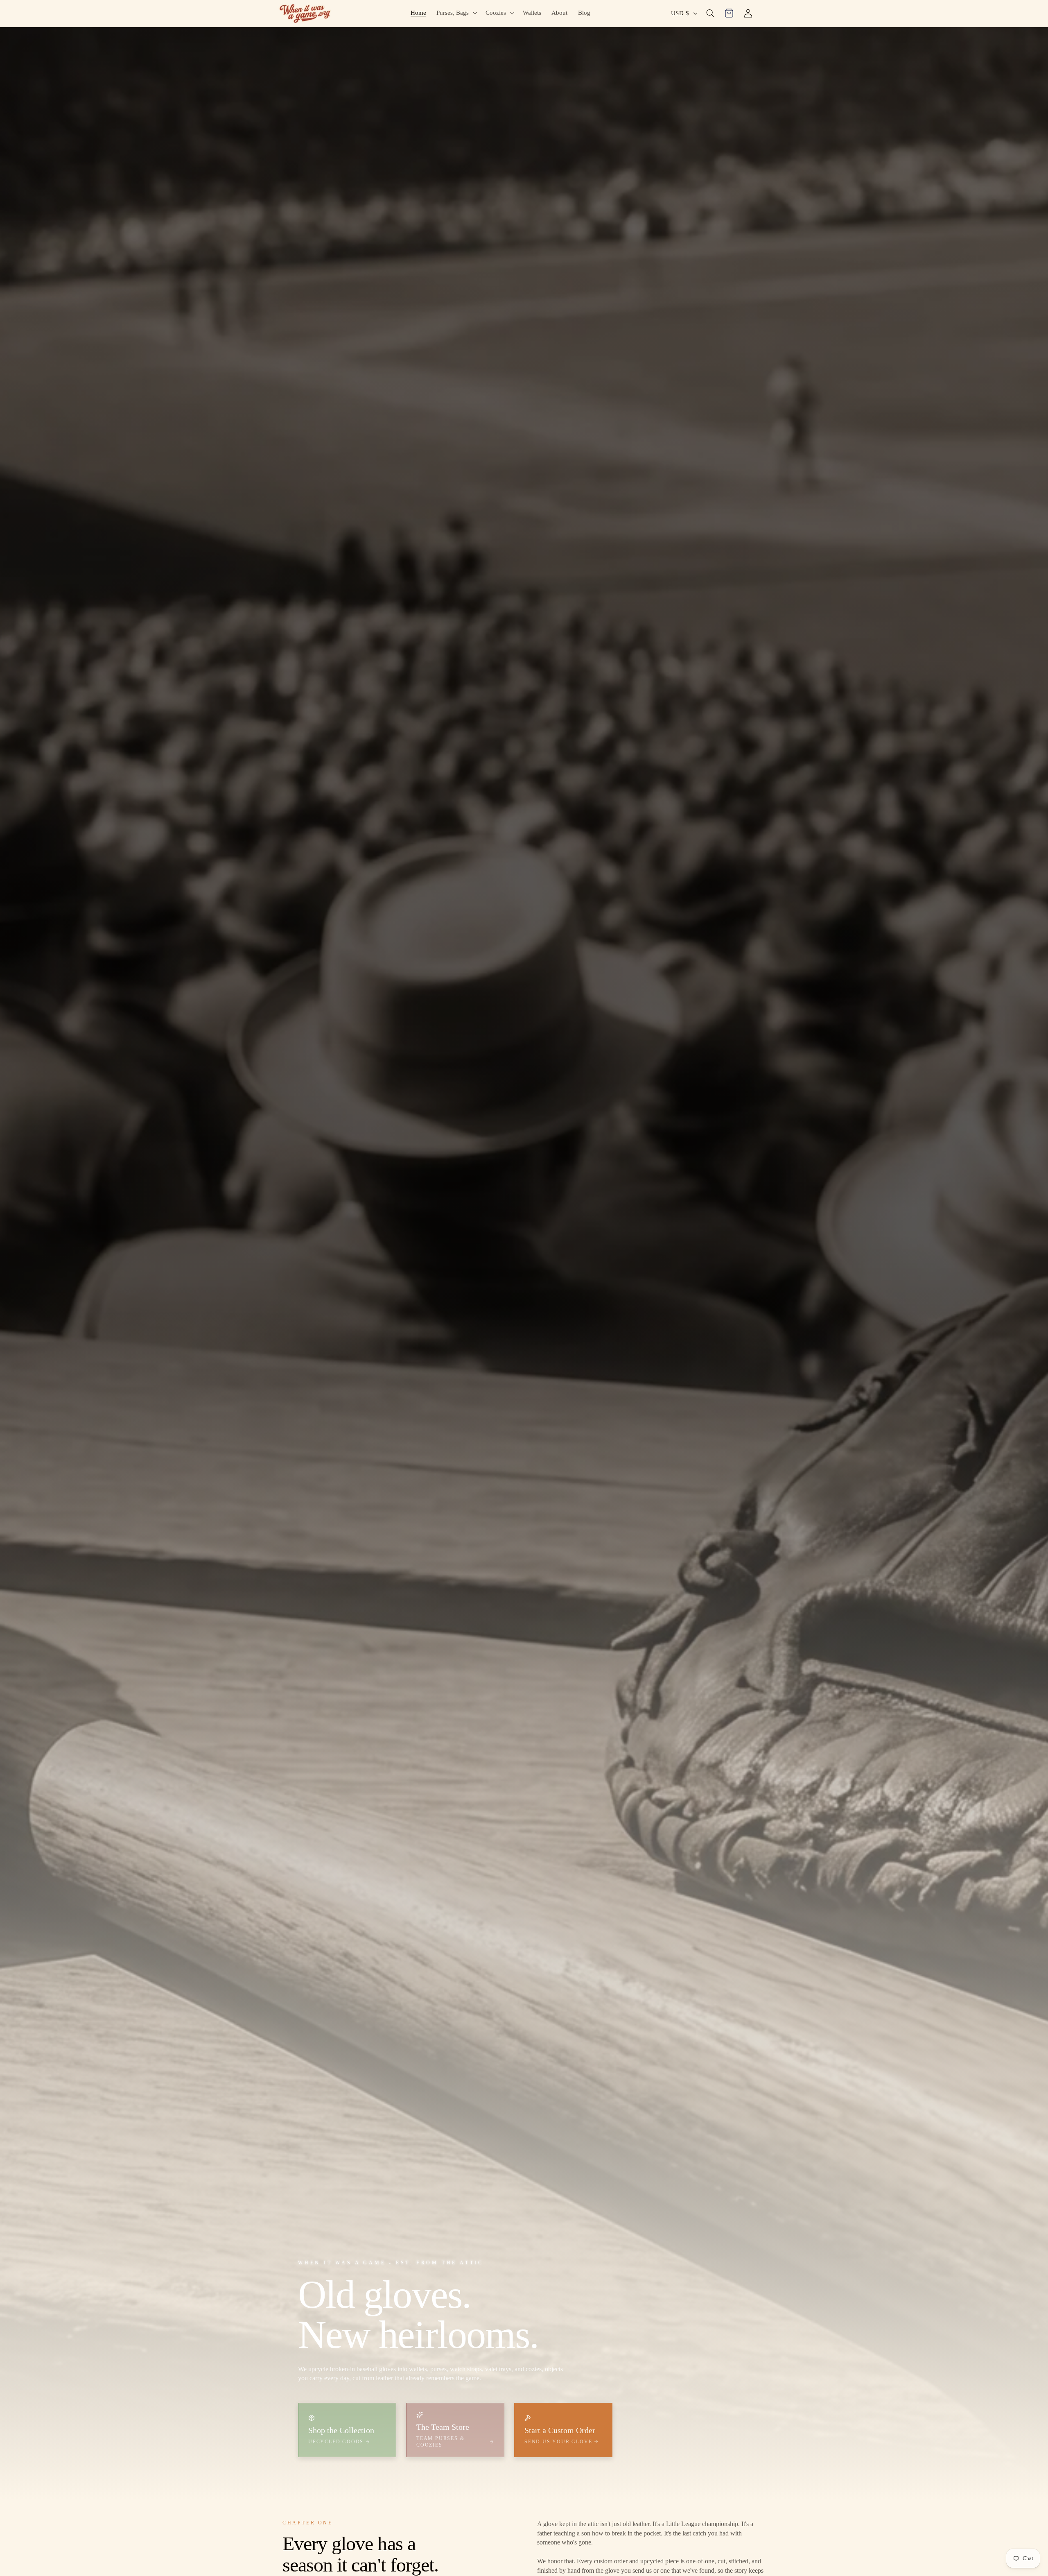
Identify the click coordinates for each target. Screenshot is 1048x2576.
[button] (456, 13)
